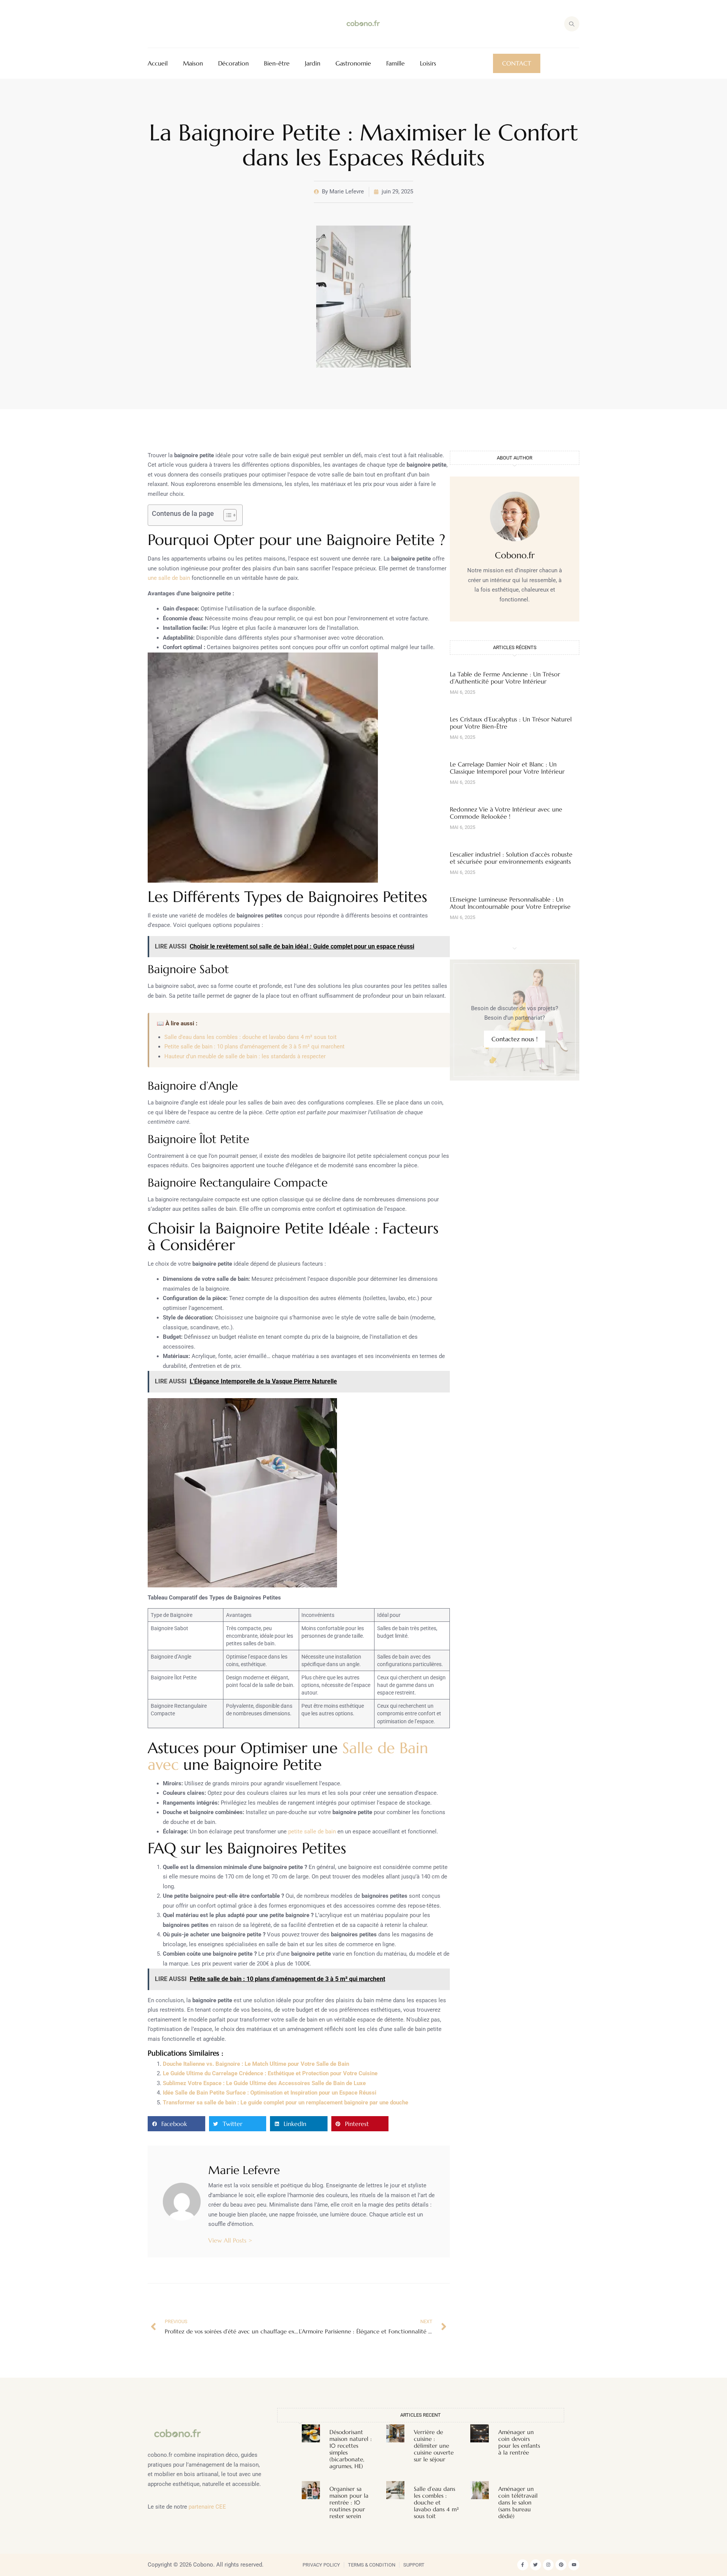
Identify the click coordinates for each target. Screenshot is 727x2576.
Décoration (233, 63)
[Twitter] (536, 2565)
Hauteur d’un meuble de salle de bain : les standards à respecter (245, 1056)
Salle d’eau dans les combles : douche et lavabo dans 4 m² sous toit (250, 1037)
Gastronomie (353, 63)
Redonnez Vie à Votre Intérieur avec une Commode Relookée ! (506, 813)
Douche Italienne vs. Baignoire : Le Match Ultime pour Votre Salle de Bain (256, 2064)
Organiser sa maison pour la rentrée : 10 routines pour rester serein (349, 2502)
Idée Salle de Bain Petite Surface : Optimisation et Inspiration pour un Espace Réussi (270, 2093)
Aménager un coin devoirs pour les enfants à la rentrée (519, 2442)
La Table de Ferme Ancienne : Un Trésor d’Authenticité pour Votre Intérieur (505, 678)
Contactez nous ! (515, 1039)
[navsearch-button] (572, 24)
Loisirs (428, 63)
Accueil (158, 63)
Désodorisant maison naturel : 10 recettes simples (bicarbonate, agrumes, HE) (351, 2449)
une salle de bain (169, 578)
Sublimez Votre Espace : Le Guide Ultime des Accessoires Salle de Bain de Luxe (264, 2083)
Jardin (313, 63)
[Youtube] (574, 2565)
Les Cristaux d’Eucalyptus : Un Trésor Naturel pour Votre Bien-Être (511, 723)
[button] (176, 2124)
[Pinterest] (561, 2565)
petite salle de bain (312, 1832)
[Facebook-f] (523, 2565)
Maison (193, 63)
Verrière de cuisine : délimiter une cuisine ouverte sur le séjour (434, 2446)
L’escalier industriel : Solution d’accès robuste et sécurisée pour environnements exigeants (511, 858)
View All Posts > (230, 2240)
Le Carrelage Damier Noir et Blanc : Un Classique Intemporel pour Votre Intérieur (507, 768)
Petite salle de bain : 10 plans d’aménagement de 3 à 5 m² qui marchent (254, 1047)
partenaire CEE (207, 2507)
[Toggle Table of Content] (226, 515)
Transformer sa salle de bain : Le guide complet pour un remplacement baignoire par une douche (285, 2103)
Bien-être (277, 63)
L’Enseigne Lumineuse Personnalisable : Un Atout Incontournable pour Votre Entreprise (510, 903)
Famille (395, 63)
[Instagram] (548, 2565)
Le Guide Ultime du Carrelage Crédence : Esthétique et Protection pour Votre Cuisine (270, 2073)
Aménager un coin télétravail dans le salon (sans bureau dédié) (518, 2502)
